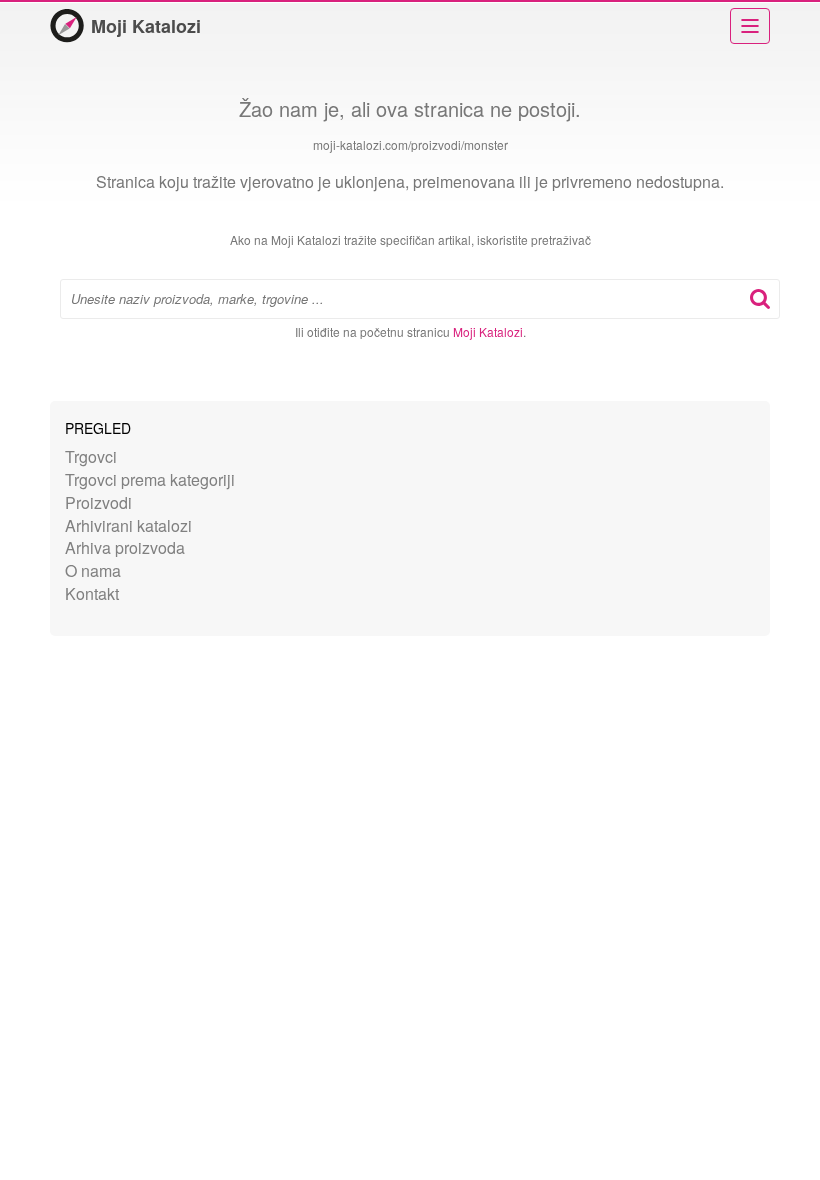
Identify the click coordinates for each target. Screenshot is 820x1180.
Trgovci (91, 456)
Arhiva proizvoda (125, 547)
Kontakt (92, 593)
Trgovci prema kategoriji (150, 479)
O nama (93, 570)
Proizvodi (98, 502)
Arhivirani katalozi (128, 525)
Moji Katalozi (146, 26)
